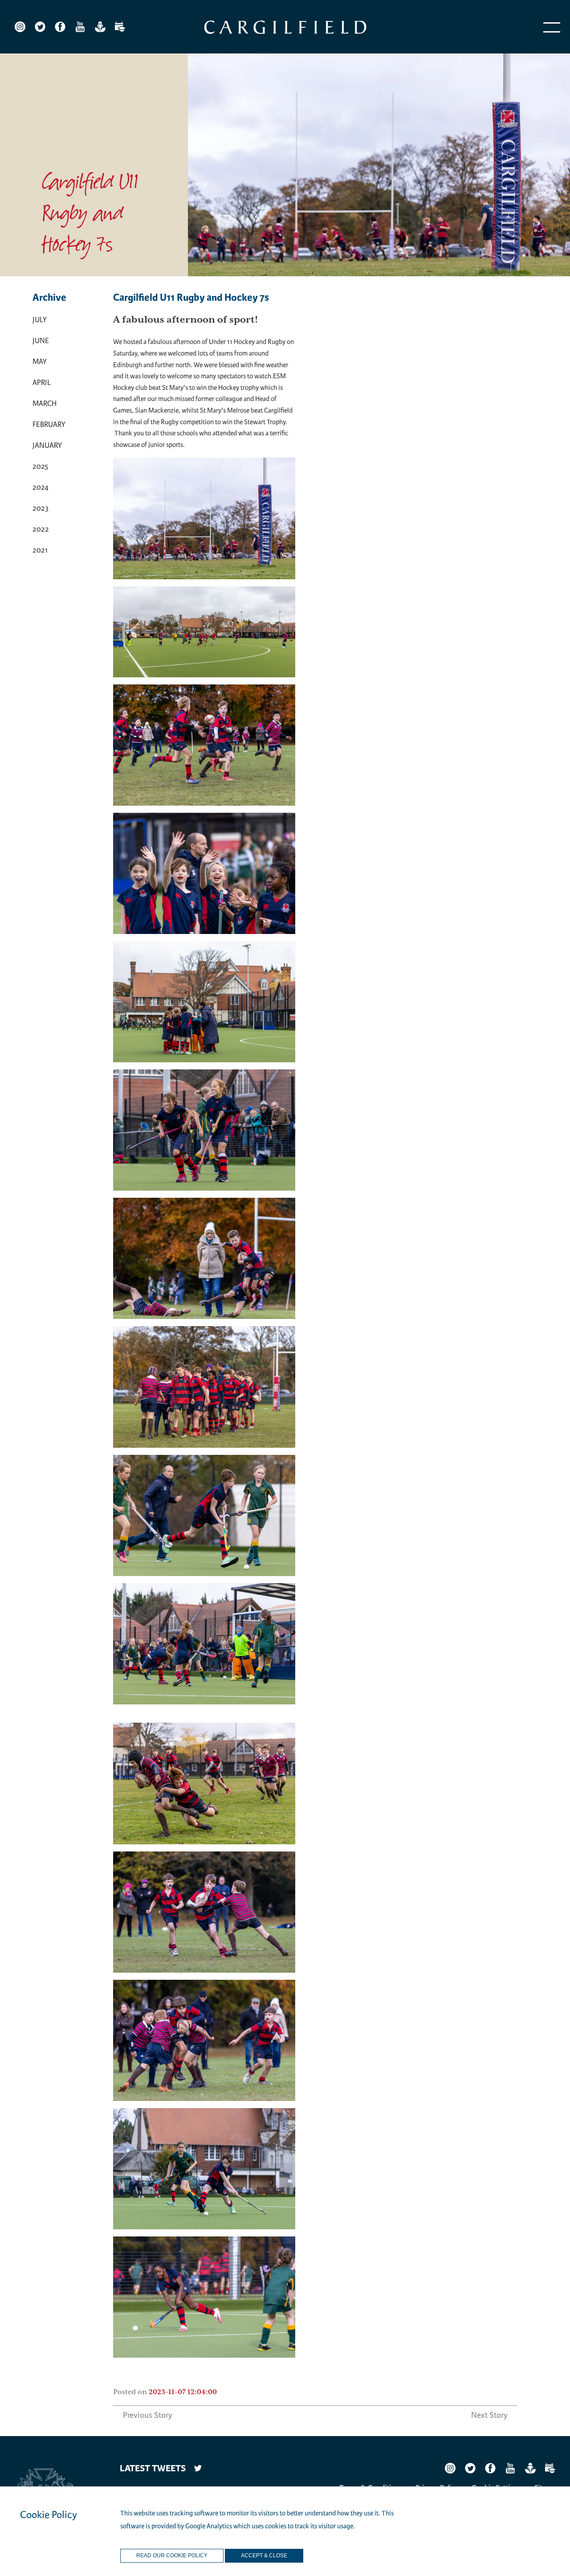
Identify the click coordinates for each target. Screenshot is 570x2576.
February (49, 424)
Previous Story (148, 2415)
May (40, 362)
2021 (40, 550)
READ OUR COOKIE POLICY (172, 2556)
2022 (41, 529)
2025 (40, 466)
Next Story (489, 2415)
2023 (41, 508)
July (40, 320)
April (42, 383)
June (41, 341)
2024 (41, 487)
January (47, 445)
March (45, 403)
